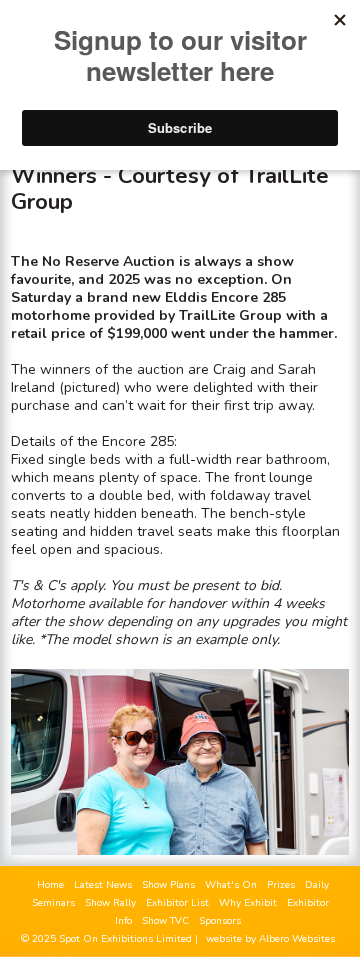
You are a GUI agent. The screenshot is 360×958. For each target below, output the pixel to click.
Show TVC (165, 921)
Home (50, 885)
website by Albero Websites (270, 939)
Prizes (281, 885)
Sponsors (220, 921)
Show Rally (110, 903)
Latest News (103, 885)
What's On (231, 885)
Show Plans (168, 885)
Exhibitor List (177, 903)
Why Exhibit (248, 903)
